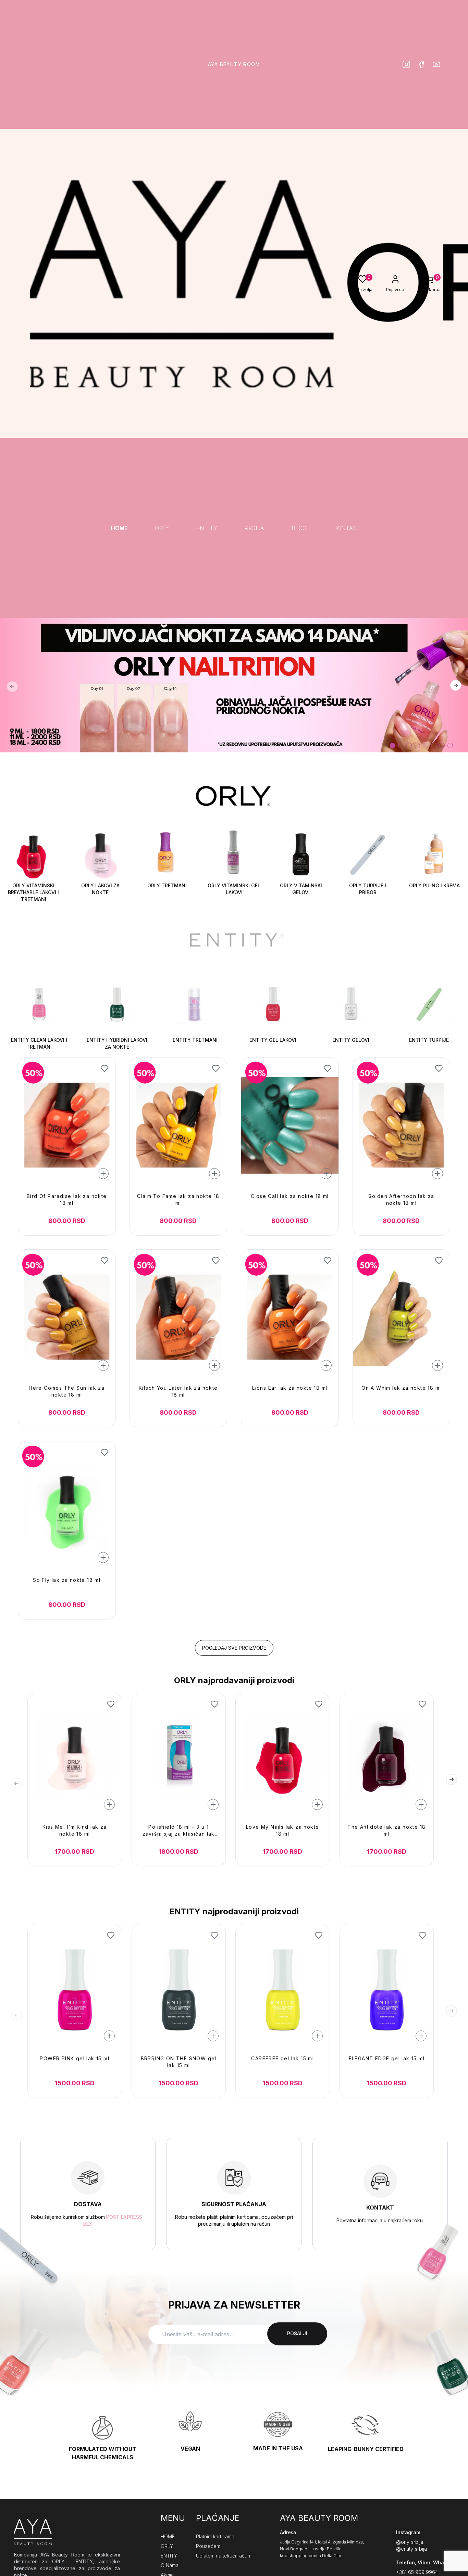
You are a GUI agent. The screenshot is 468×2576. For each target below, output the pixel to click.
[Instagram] (406, 64)
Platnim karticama (215, 2536)
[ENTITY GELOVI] (351, 1005)
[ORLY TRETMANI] (167, 856)
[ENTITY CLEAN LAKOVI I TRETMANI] (39, 1005)
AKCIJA (254, 528)
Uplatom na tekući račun (223, 2556)
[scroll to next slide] (393, 746)
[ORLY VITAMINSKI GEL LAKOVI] (234, 856)
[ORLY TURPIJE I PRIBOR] (368, 856)
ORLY (162, 528)
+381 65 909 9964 (417, 2572)
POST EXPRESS (124, 2217)
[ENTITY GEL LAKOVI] (273, 1005)
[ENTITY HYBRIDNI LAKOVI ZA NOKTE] (117, 1005)
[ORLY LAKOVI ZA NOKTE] (100, 856)
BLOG (299, 528)
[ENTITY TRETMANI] (195, 1005)
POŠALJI (297, 2334)
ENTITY (207, 528)
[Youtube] (436, 64)
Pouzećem (208, 2546)
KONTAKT (347, 528)
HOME (119, 528)
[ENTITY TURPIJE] (429, 1005)
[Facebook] (421, 64)
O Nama (170, 2565)
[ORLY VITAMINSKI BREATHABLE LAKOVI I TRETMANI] (33, 856)
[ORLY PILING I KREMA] (435, 856)
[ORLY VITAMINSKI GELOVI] (301, 856)
